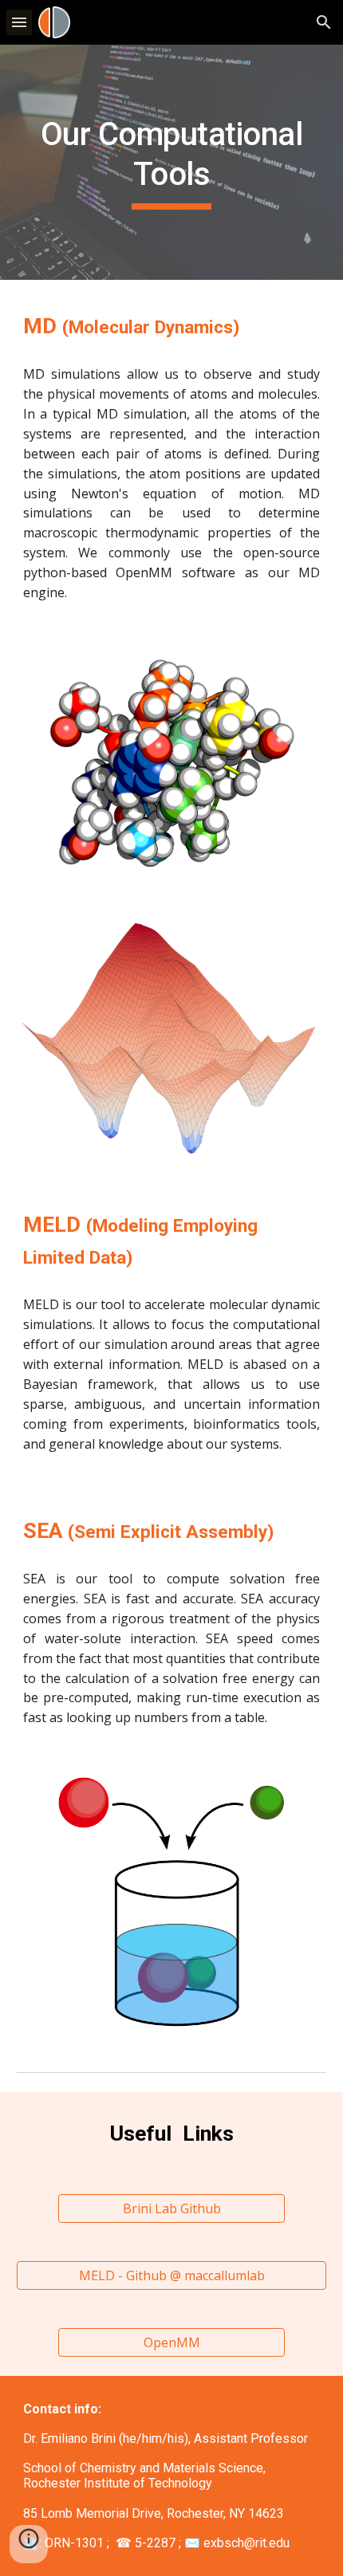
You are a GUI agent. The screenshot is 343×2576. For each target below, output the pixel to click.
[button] (19, 22)
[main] (172, 162)
